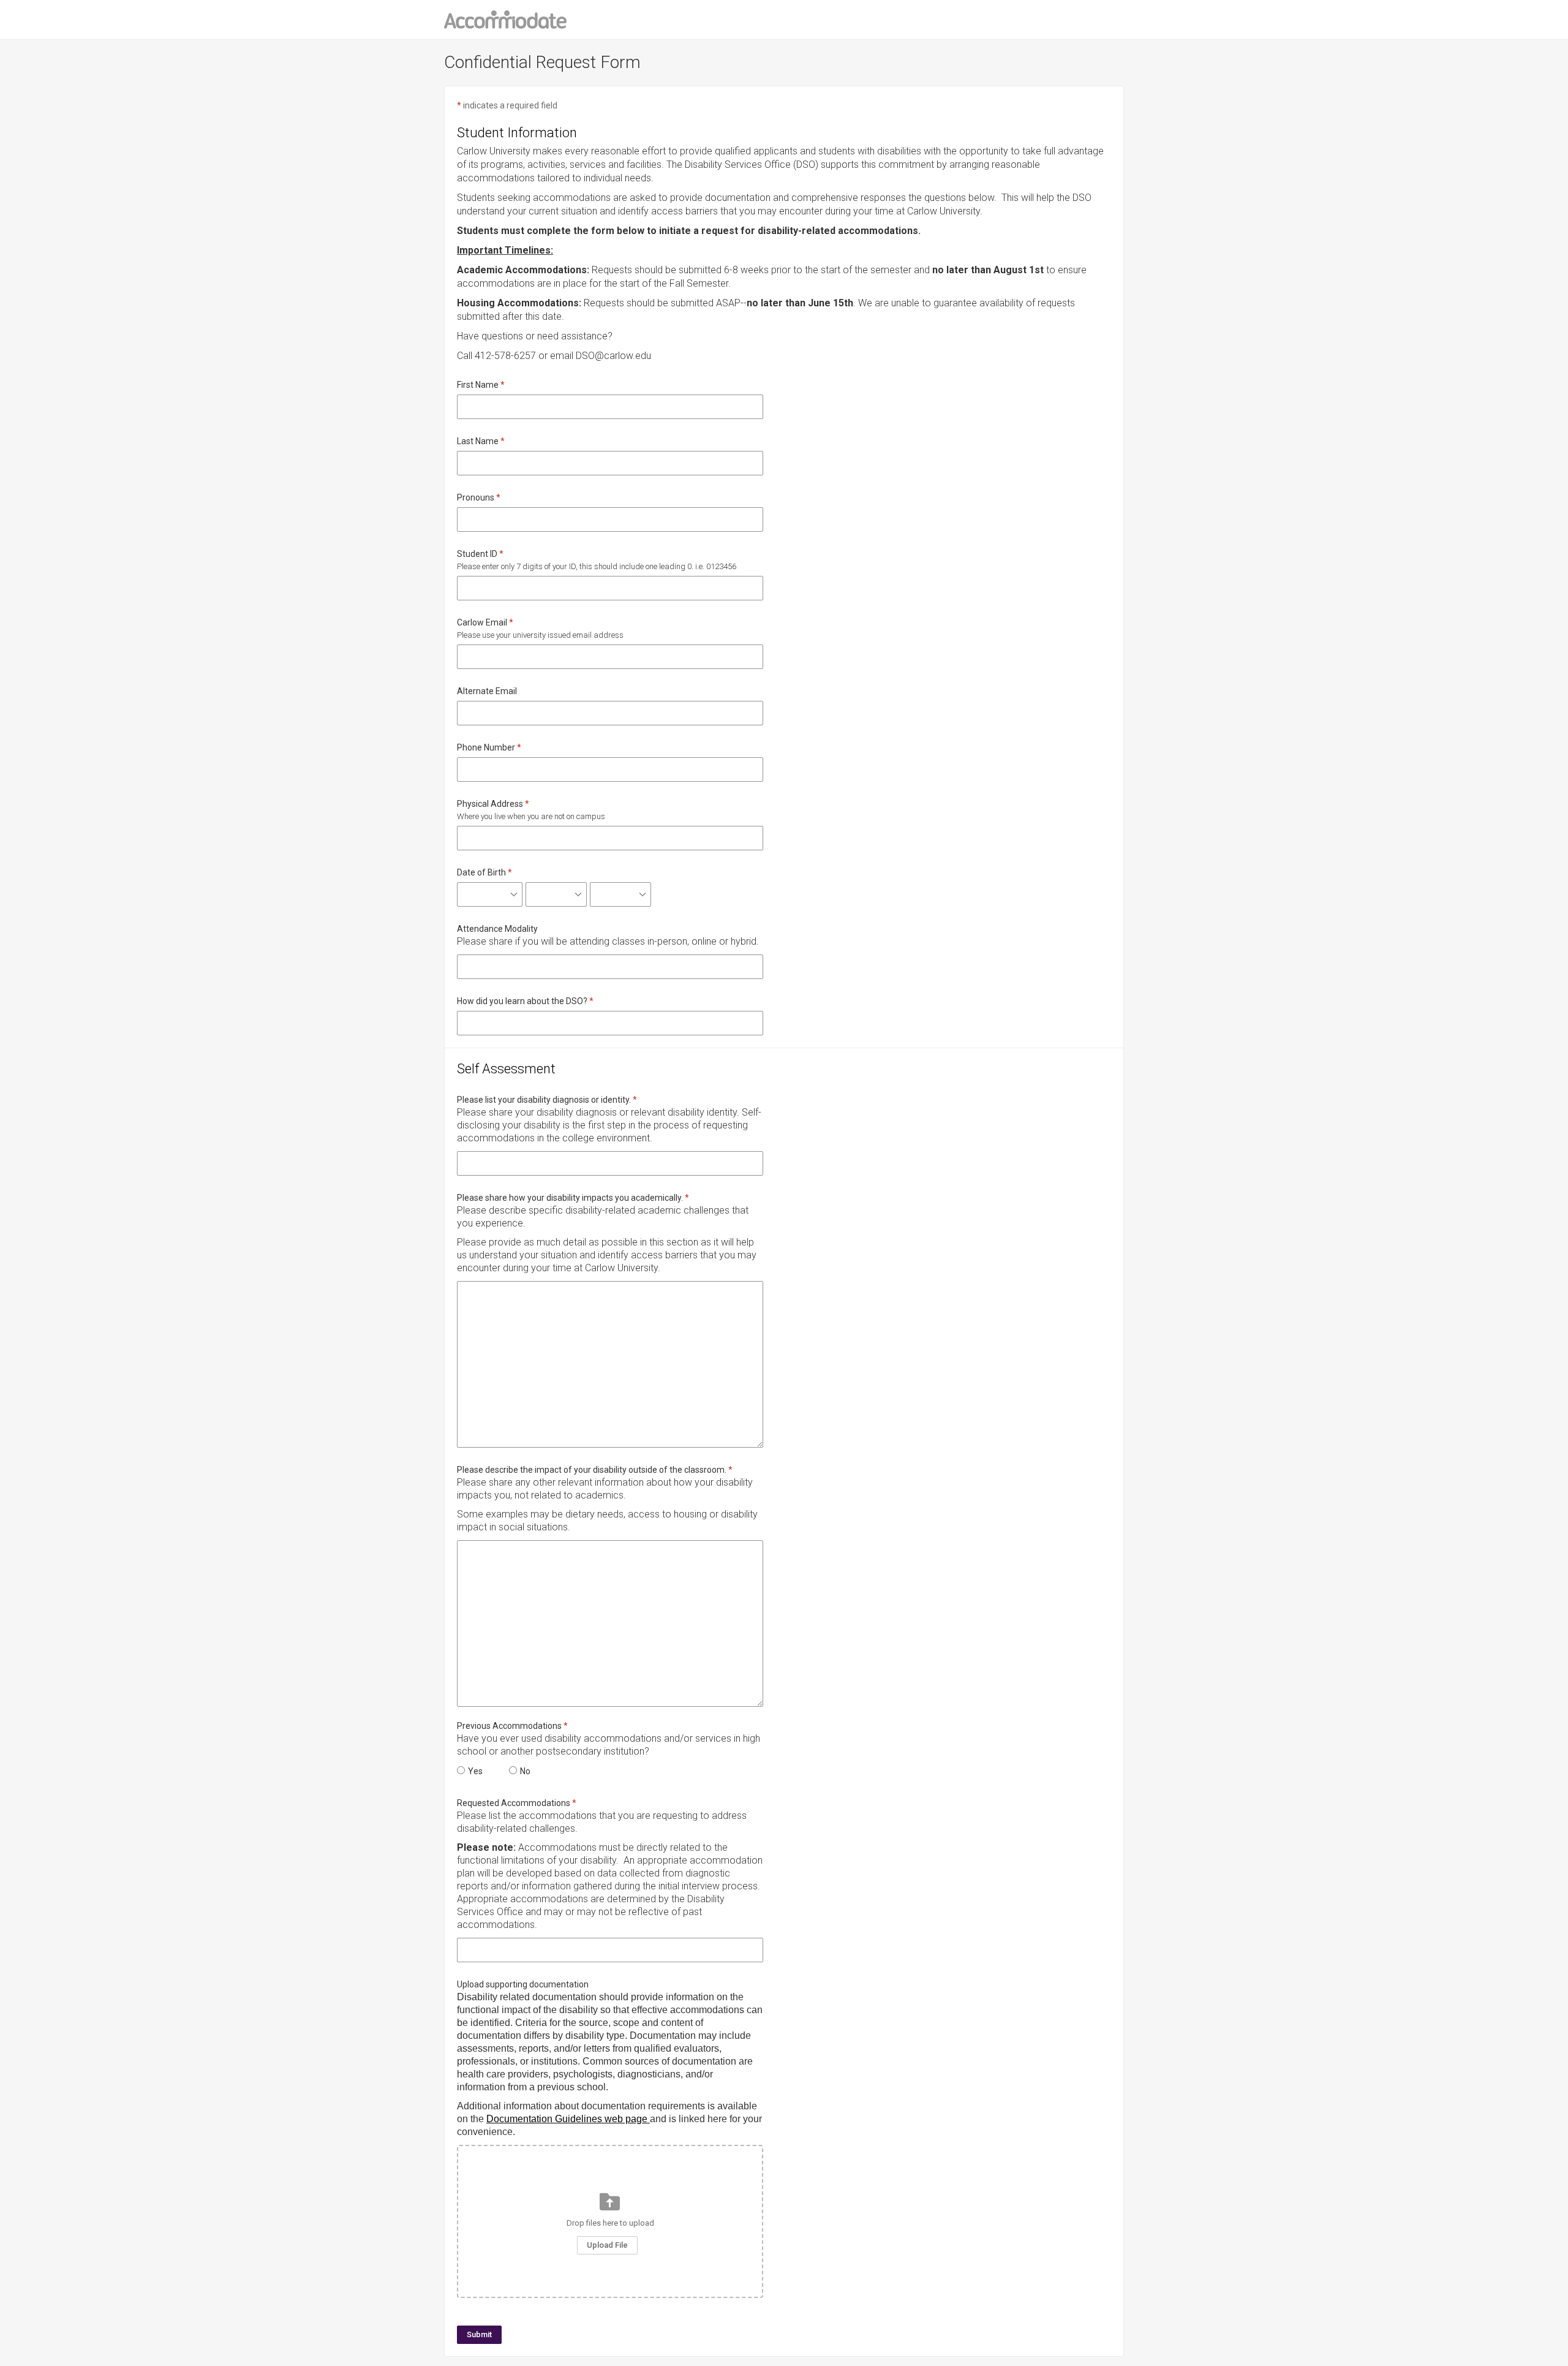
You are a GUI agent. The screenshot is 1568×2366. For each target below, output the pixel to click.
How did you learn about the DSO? (522, 1001)
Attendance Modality (497, 929)
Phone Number (486, 747)
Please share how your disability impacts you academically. (570, 1198)
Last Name (478, 441)
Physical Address (490, 804)
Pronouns (476, 497)
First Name (478, 385)
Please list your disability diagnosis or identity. (544, 1100)
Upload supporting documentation (523, 1984)
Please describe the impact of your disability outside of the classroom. (592, 1470)
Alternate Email (487, 691)
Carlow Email (482, 622)
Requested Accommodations (514, 1803)
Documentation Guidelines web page (568, 2119)
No (525, 1771)
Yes (475, 1771)
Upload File (607, 2245)
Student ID (477, 554)
